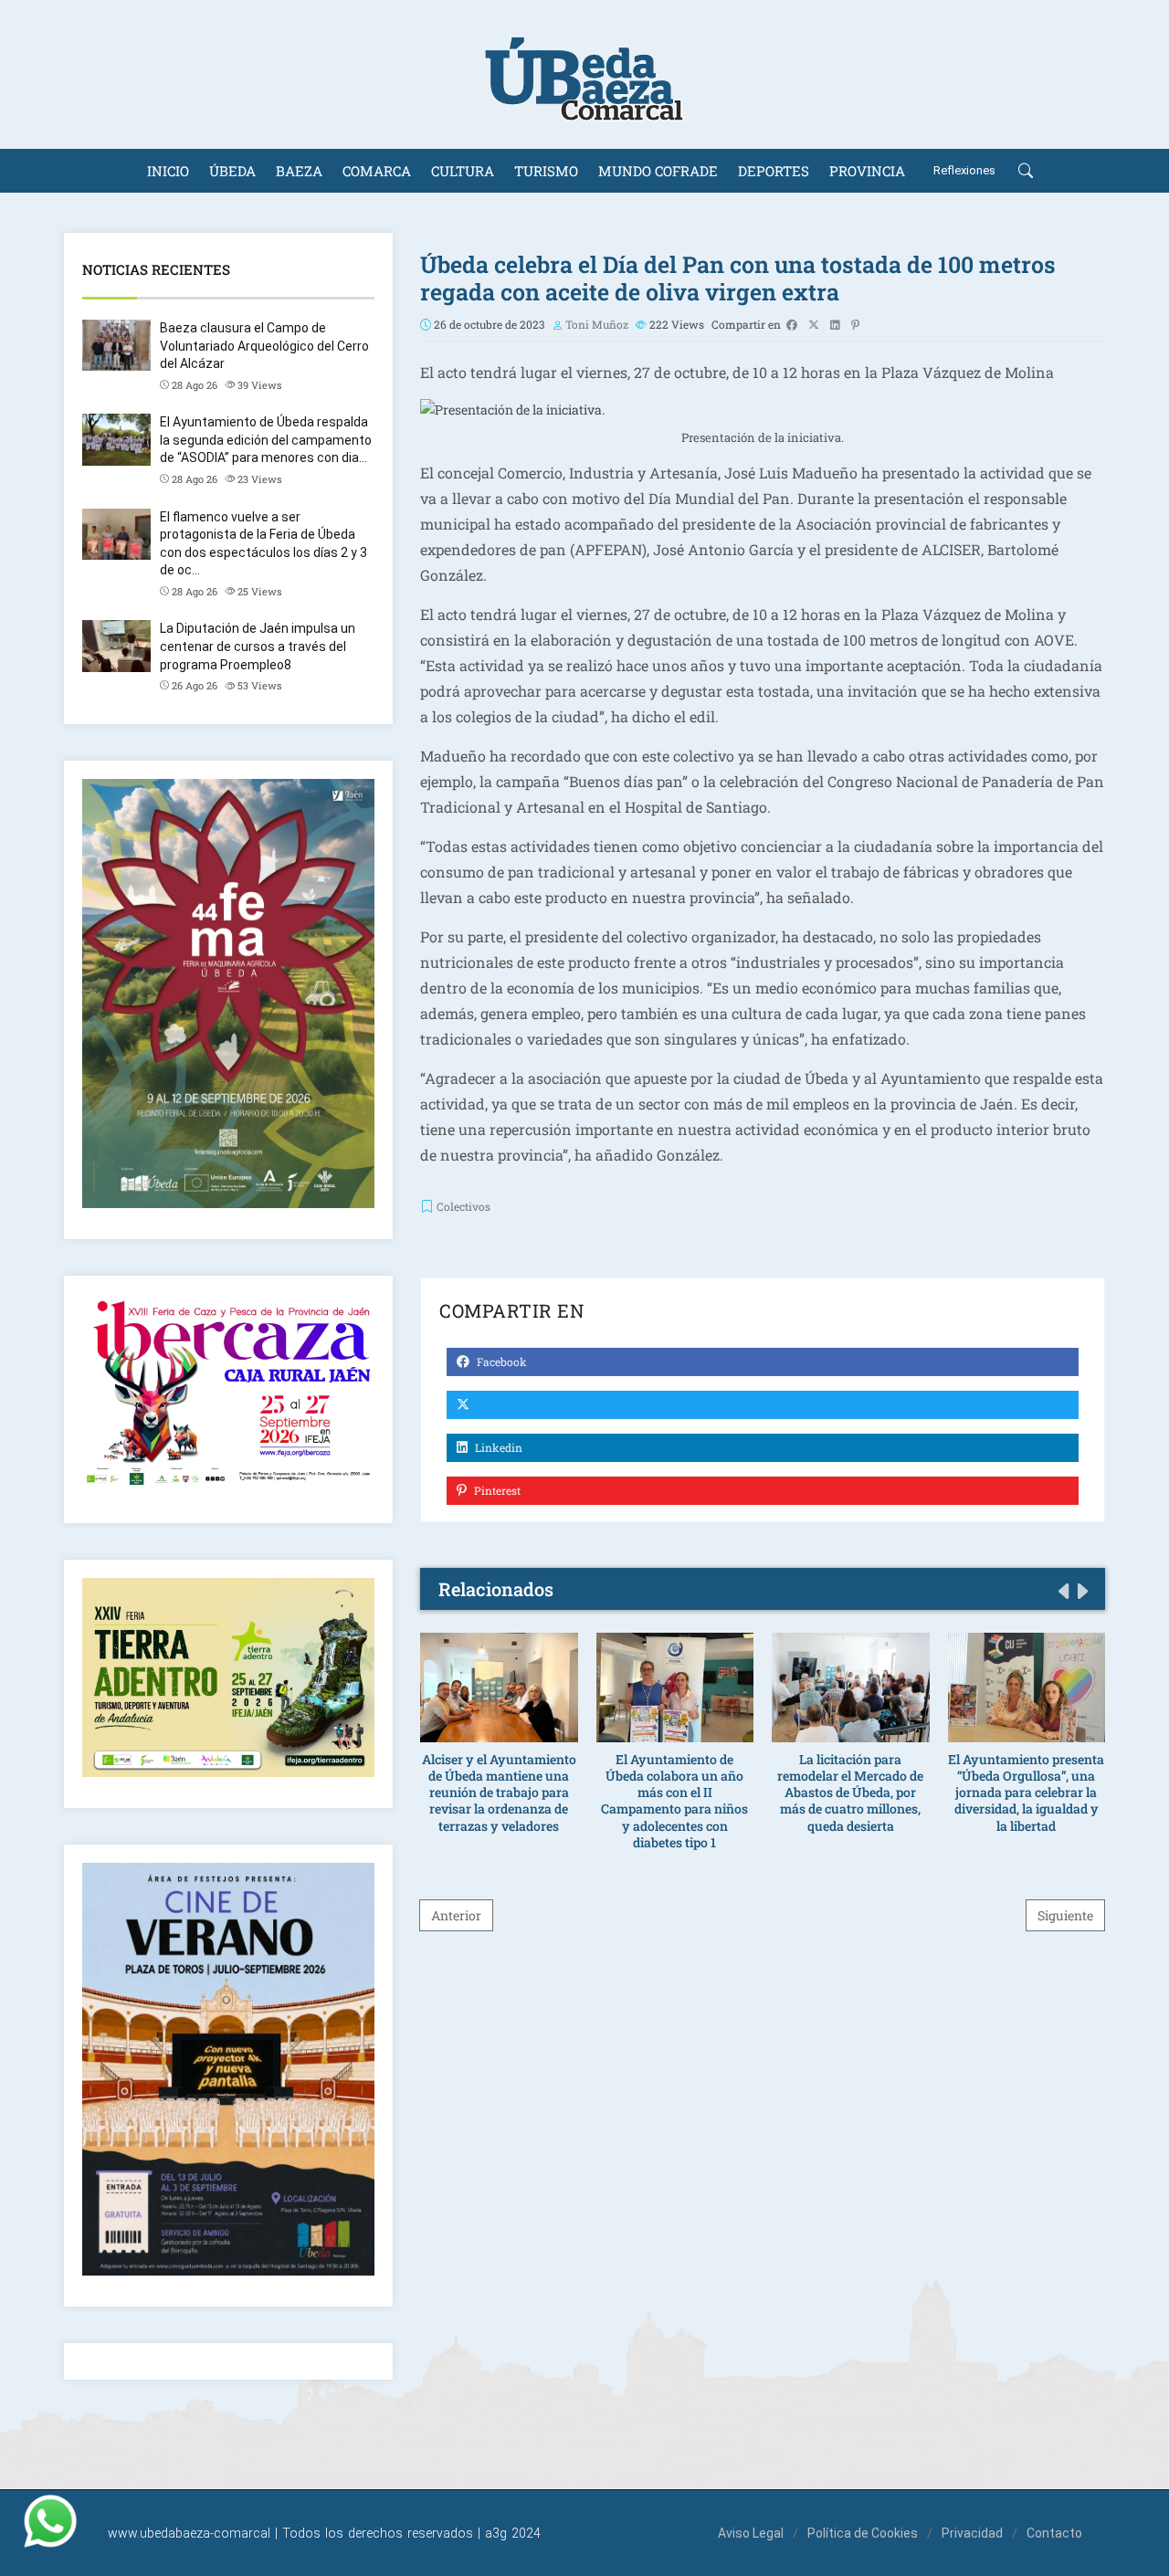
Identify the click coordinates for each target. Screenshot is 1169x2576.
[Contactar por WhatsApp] (50, 2521)
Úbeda (232, 171)
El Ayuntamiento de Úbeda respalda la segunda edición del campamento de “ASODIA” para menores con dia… (266, 440)
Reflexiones (964, 170)
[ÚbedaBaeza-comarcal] (584, 74)
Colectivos (463, 1206)
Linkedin (497, 1447)
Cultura (463, 171)
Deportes (774, 171)
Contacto (1054, 2533)
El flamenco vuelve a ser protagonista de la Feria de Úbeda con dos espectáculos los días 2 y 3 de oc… (263, 544)
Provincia (867, 171)
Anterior (456, 1915)
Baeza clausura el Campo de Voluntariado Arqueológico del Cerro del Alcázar (264, 346)
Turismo (546, 171)
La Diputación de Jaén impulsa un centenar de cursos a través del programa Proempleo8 (258, 646)
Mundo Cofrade (658, 171)
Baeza (299, 171)
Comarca (377, 171)
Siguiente (1065, 1915)
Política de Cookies (863, 2533)
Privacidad (972, 2533)
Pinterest (496, 1490)
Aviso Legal (751, 2533)
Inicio (168, 171)
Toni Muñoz (597, 324)
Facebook (500, 1362)
